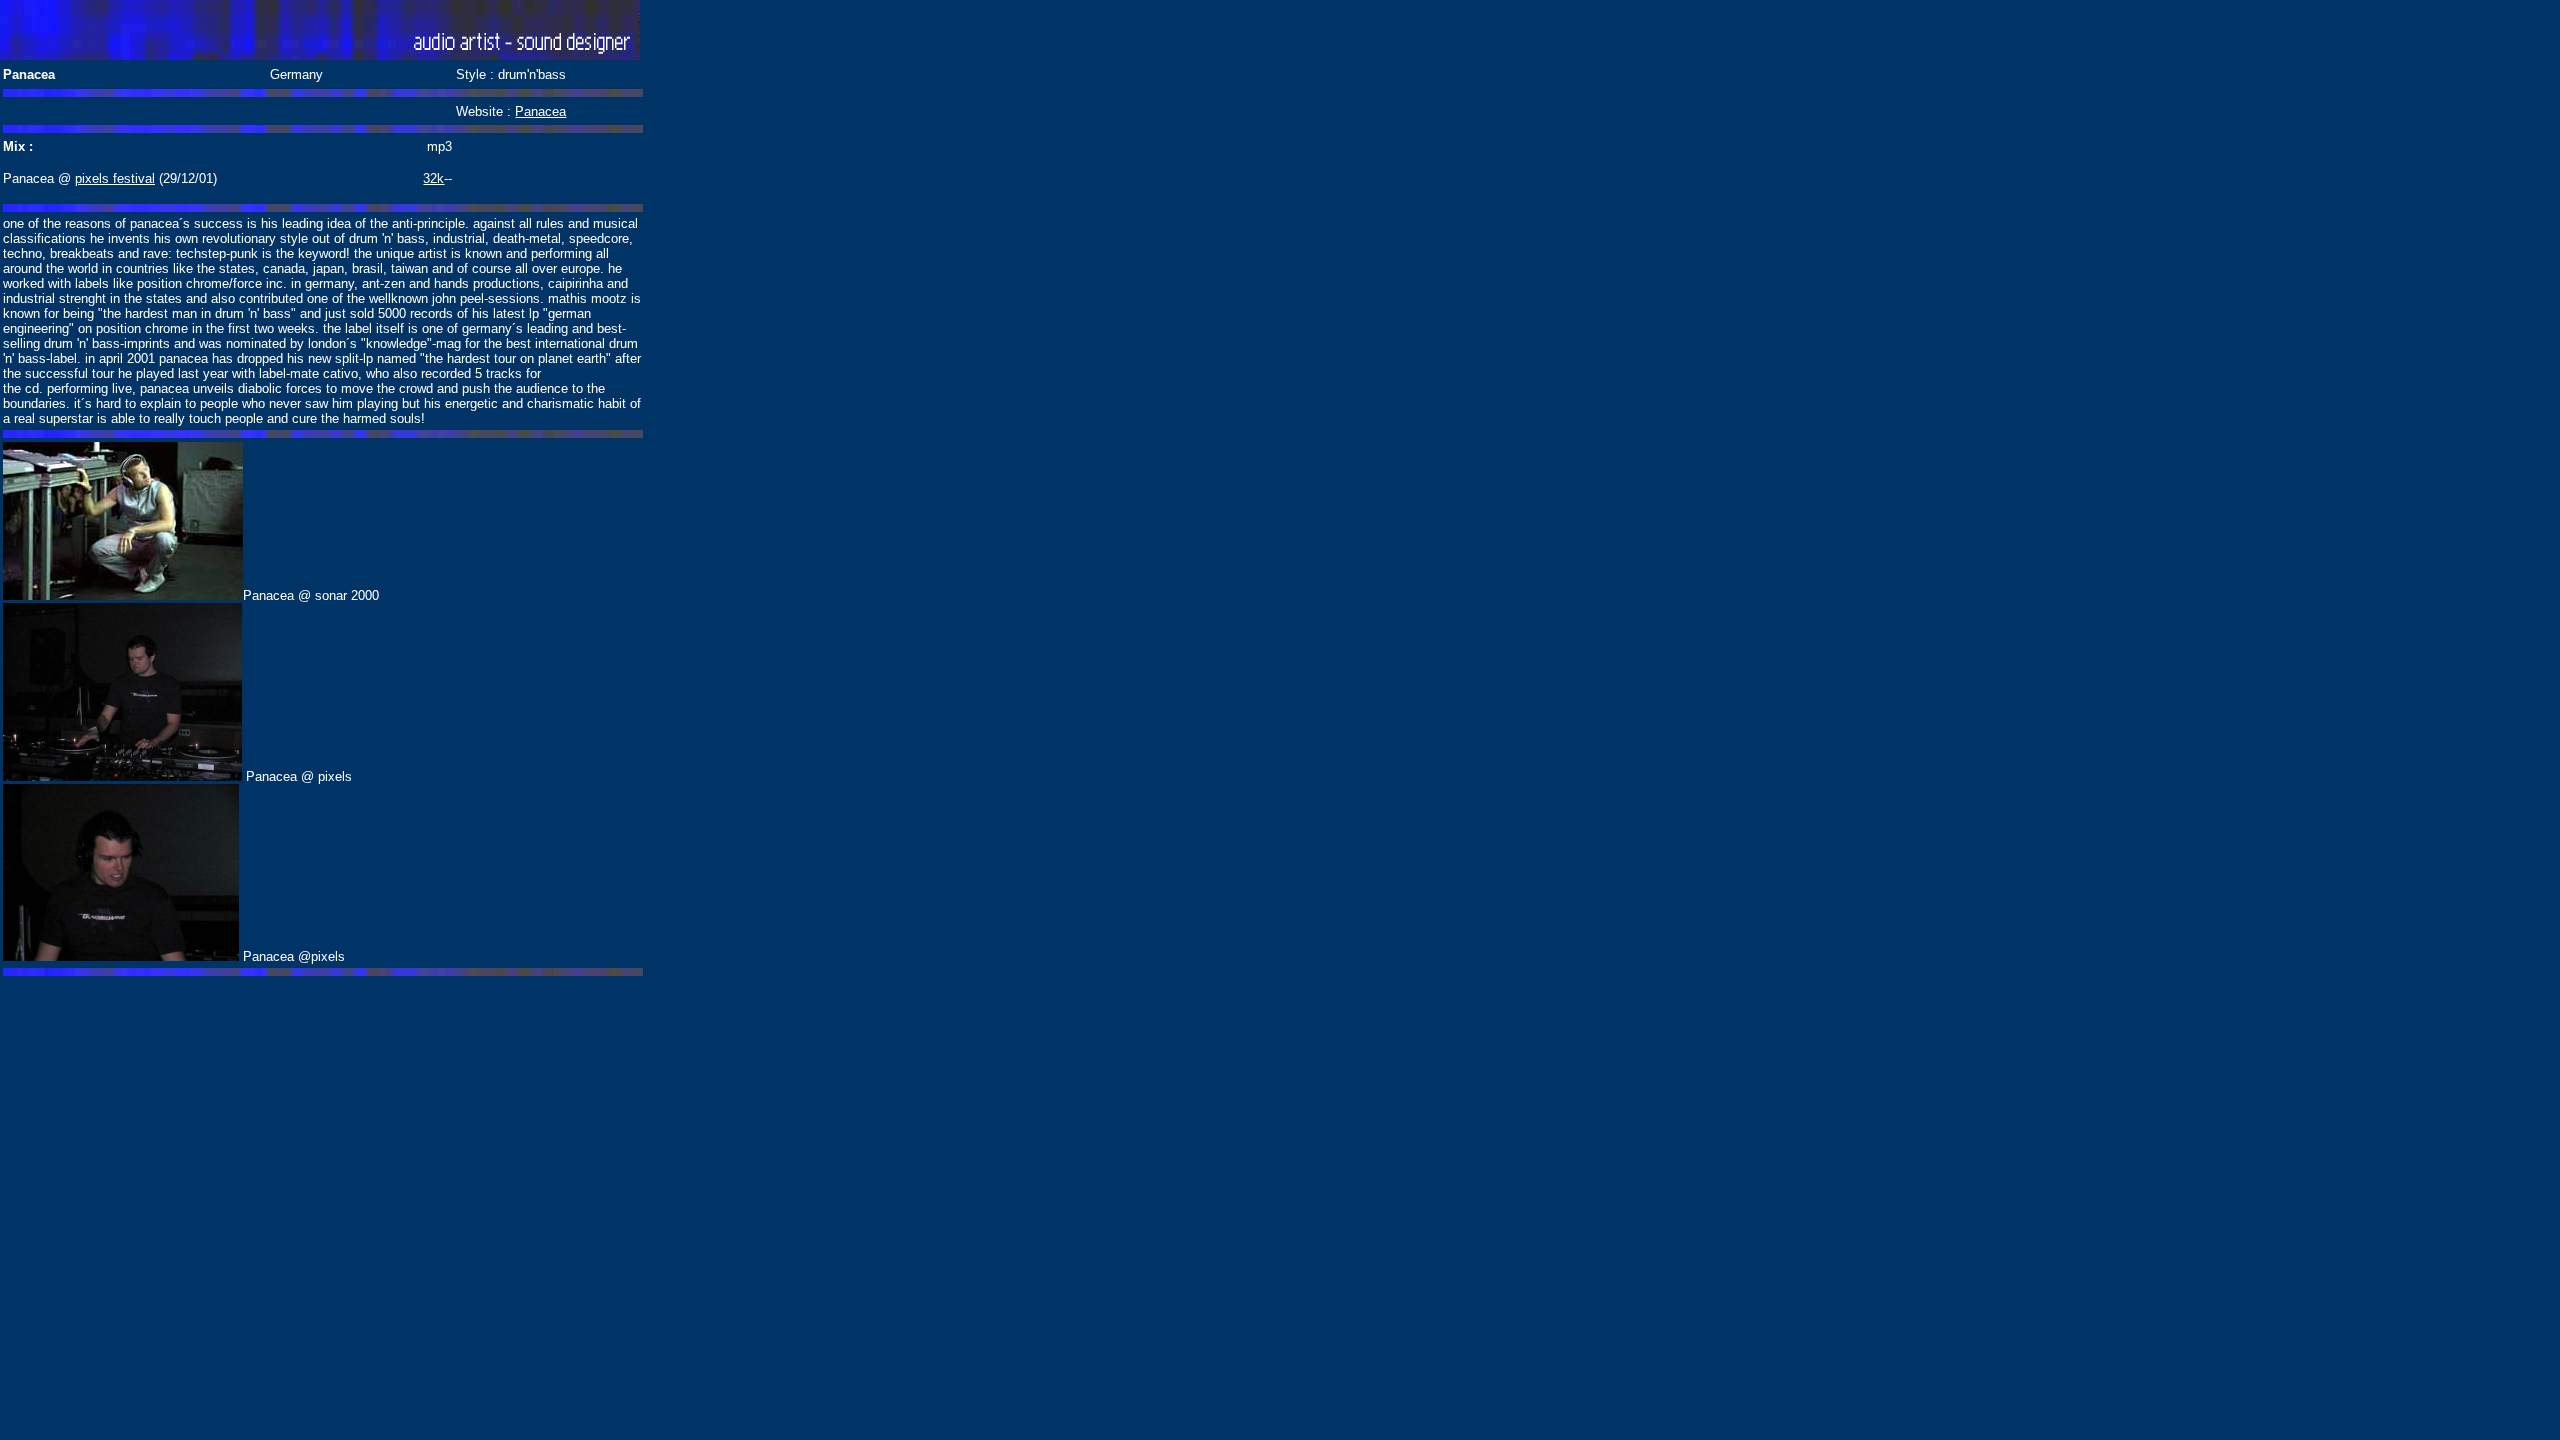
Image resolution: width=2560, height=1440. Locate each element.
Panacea (540, 111)
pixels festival (115, 178)
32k (433, 178)
